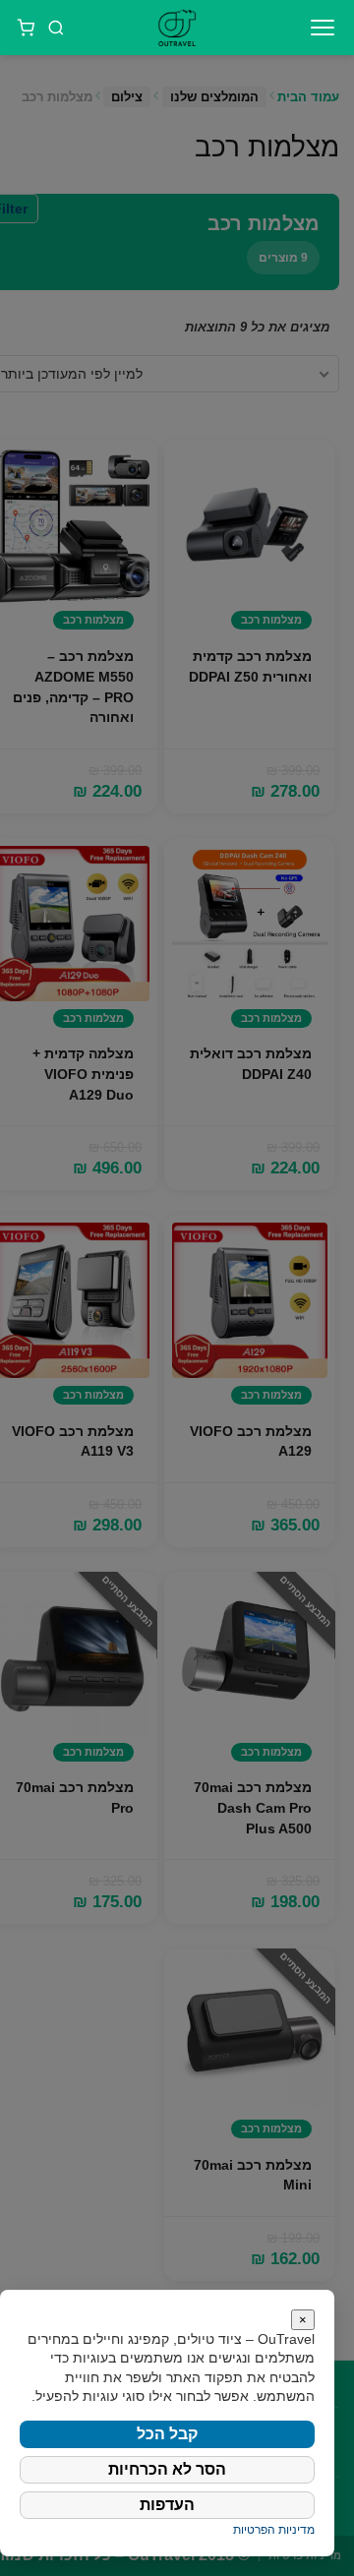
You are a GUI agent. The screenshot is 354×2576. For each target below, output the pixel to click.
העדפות (167, 2505)
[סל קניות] (26, 28)
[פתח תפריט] (323, 28)
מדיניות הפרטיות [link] (274, 2530)
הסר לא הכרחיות (167, 2469)
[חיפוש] (57, 28)
